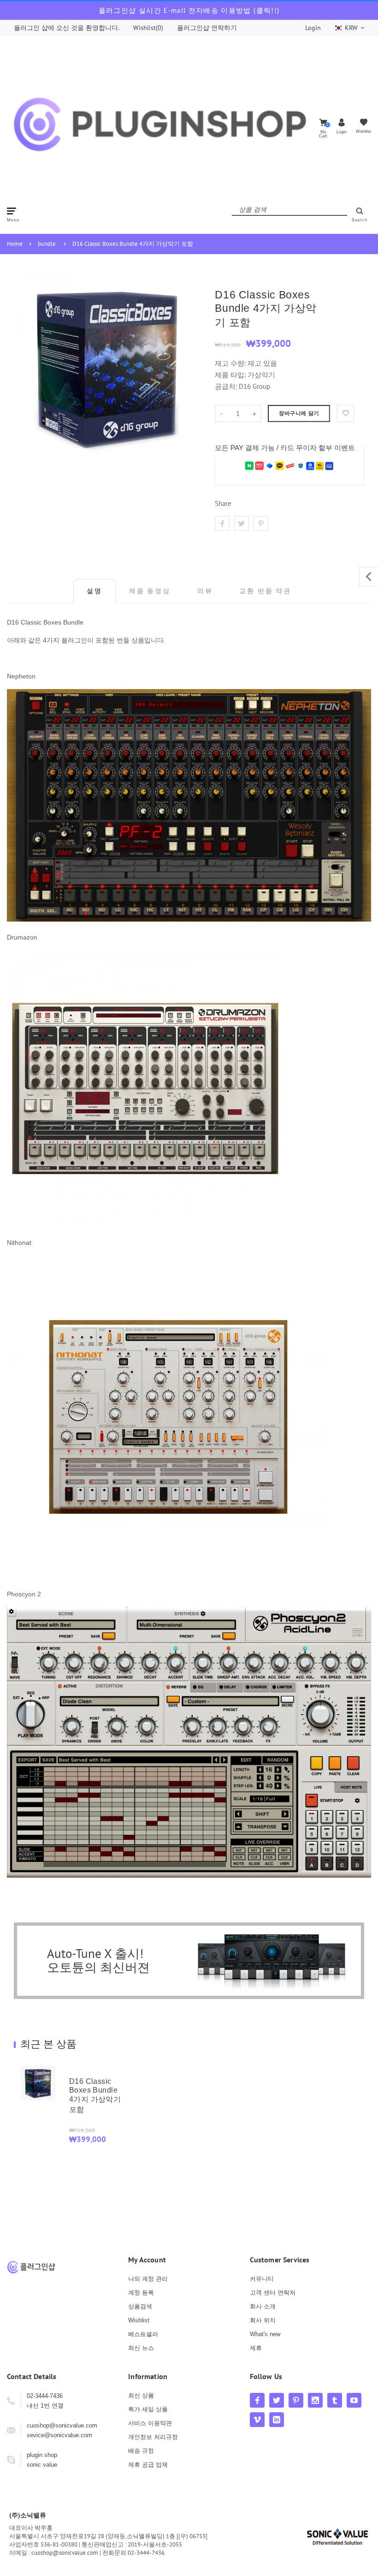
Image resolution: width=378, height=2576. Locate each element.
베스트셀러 (143, 2334)
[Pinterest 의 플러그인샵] (296, 2400)
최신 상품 (141, 2395)
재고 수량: (231, 363)
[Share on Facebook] (222, 524)
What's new (265, 2334)
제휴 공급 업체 (148, 2465)
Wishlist (139, 2320)
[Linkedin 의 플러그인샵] (277, 2420)
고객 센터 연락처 (273, 2293)
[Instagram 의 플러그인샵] (315, 2400)
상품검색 (140, 2306)
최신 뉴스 (141, 2348)
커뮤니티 (262, 2279)
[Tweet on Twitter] (242, 524)
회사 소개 (263, 2306)
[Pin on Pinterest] (261, 524)
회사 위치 (263, 2320)
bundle (47, 244)
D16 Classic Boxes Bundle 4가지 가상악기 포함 (133, 244)
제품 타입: (230, 375)
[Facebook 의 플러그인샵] (257, 2400)
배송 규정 (141, 2451)
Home (15, 244)
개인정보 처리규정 (153, 2437)
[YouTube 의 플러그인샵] (354, 2400)
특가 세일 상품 (148, 2409)
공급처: (226, 386)
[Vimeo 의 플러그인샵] (257, 2420)
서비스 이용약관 (150, 2423)
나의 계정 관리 (148, 2279)
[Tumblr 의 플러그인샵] (335, 2400)
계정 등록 (141, 2293)
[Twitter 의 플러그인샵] (277, 2400)
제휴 (256, 2348)
